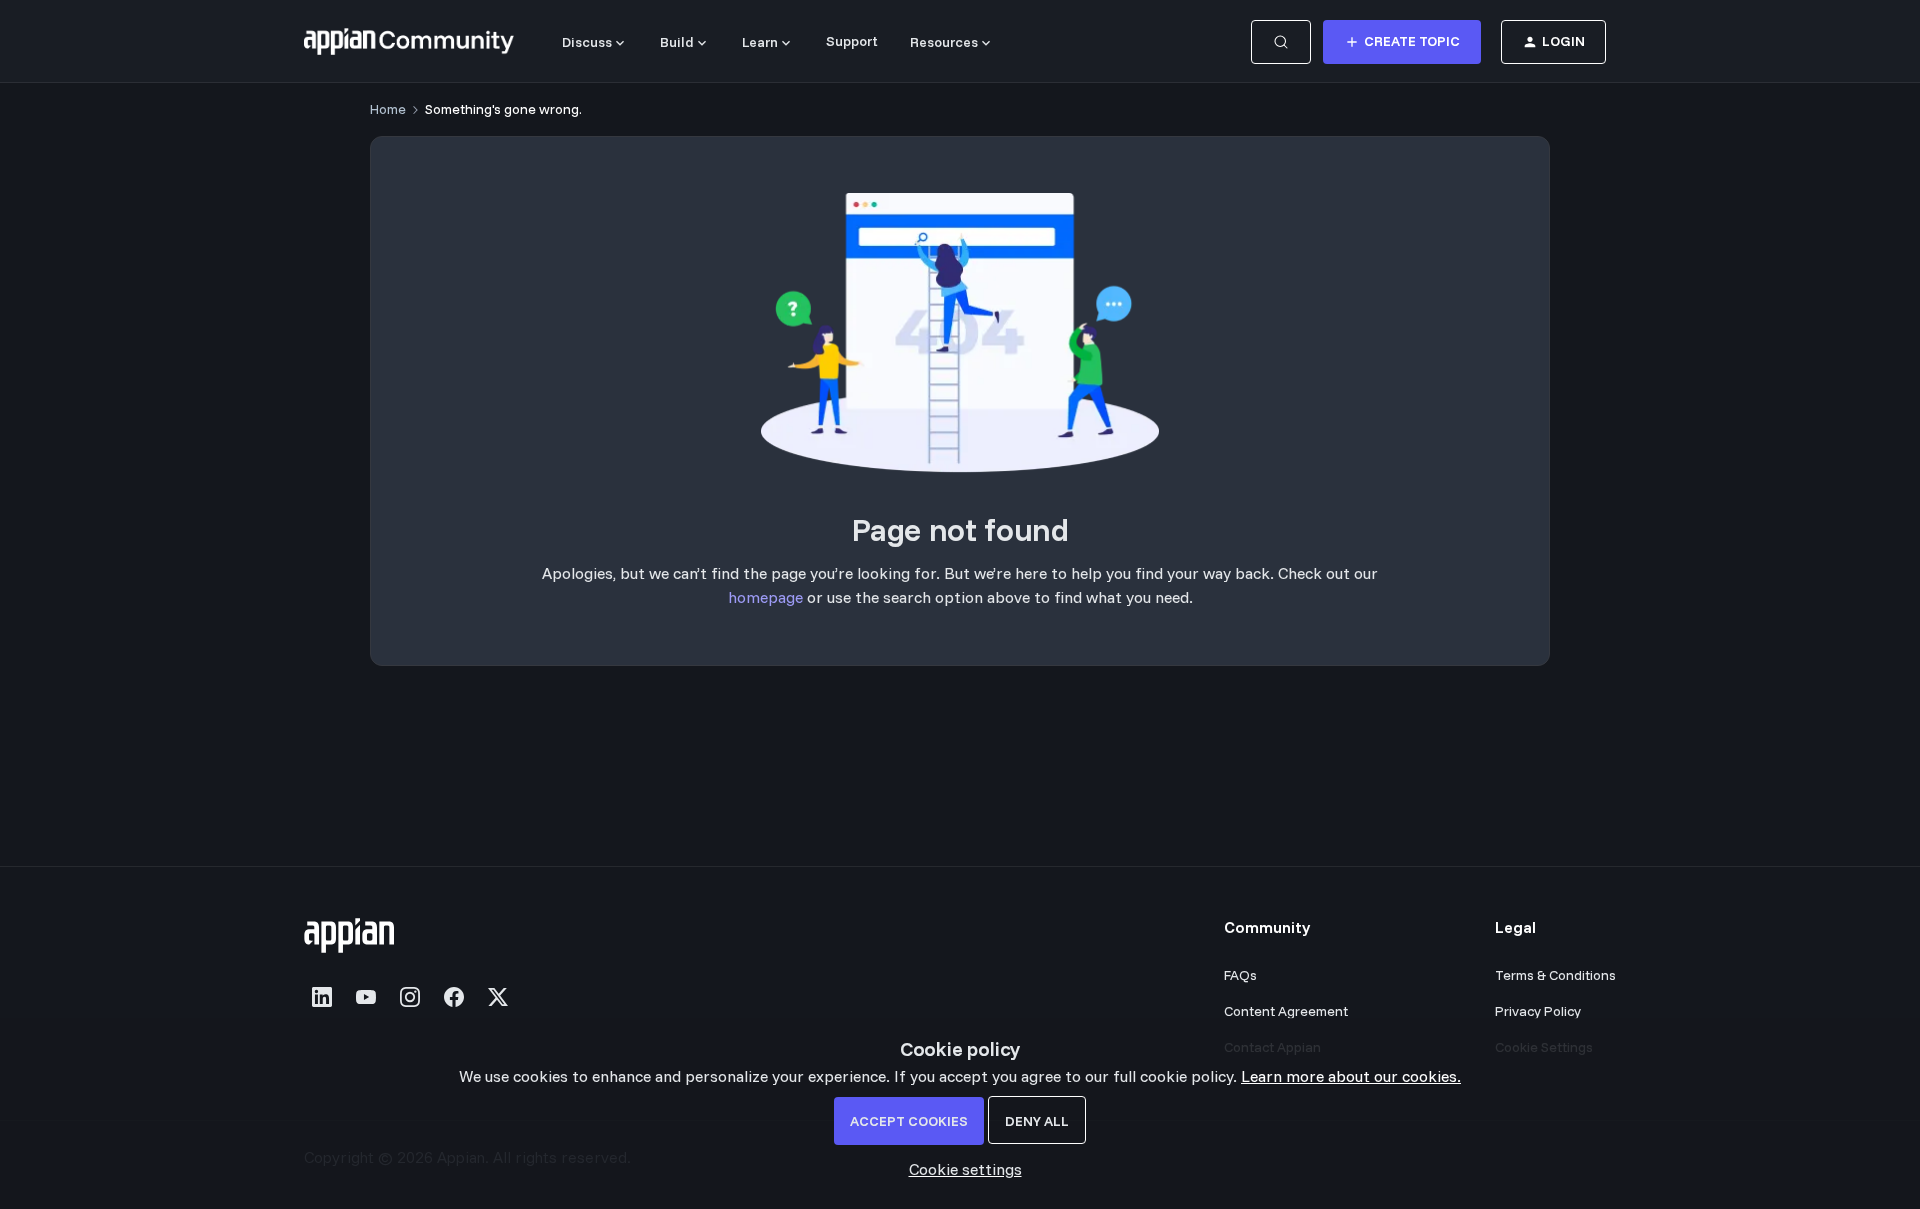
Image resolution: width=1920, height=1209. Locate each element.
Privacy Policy (1538, 1011)
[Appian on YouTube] (366, 997)
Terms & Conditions (1555, 975)
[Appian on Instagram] (410, 997)
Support (852, 41)
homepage (765, 597)
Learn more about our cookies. (1351, 1076)
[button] (1402, 42)
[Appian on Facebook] (454, 997)
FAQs (1240, 975)
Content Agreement (1286, 1011)
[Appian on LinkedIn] (322, 997)
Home (388, 109)
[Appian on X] (498, 997)
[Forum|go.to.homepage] (409, 42)
